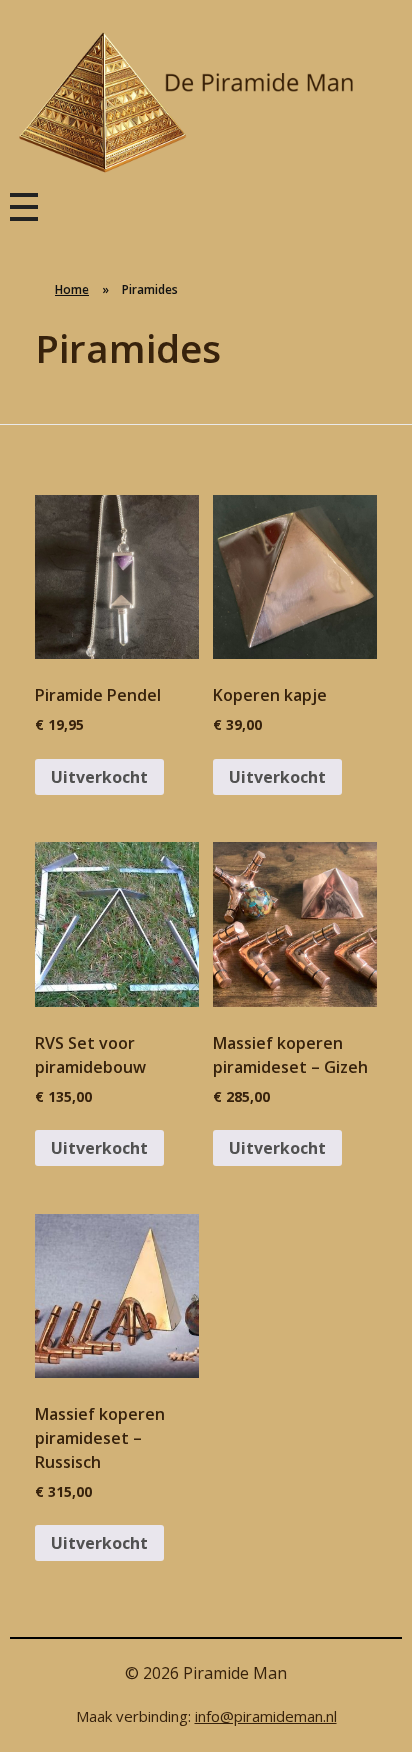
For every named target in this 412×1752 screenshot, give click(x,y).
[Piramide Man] (206, 102)
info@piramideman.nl (266, 1716)
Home (72, 289)
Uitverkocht (99, 777)
